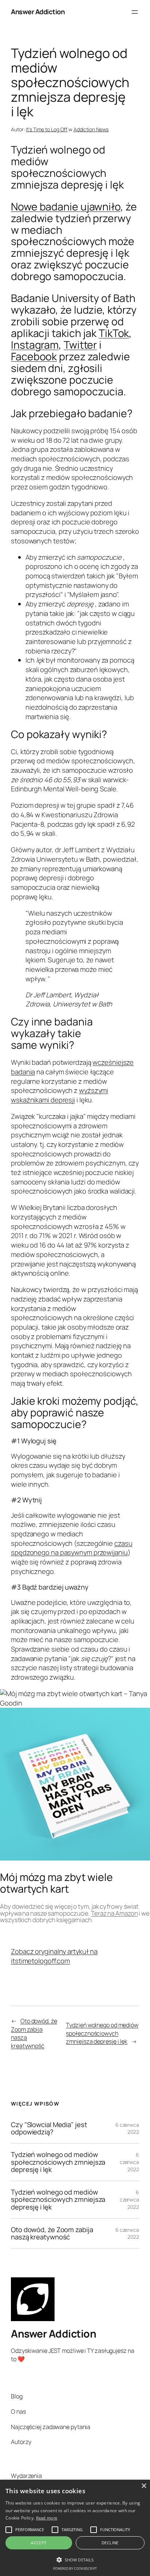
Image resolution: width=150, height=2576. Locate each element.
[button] (75, 2559)
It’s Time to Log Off (47, 129)
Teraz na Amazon (115, 1913)
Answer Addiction (38, 12)
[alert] (75, 2528)
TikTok (114, 333)
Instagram (35, 345)
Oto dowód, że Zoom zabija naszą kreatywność (52, 2233)
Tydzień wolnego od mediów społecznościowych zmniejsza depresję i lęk (102, 2033)
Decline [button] (110, 2543)
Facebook (34, 356)
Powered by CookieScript (75, 2569)
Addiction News (91, 129)
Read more (47, 2518)
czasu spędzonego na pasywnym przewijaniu (72, 1548)
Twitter (80, 345)
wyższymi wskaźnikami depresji (60, 1095)
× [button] (144, 2486)
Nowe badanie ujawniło (66, 207)
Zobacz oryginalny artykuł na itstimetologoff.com (54, 1956)
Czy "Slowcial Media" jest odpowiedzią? (49, 2128)
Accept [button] (39, 2543)
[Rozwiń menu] (135, 12)
